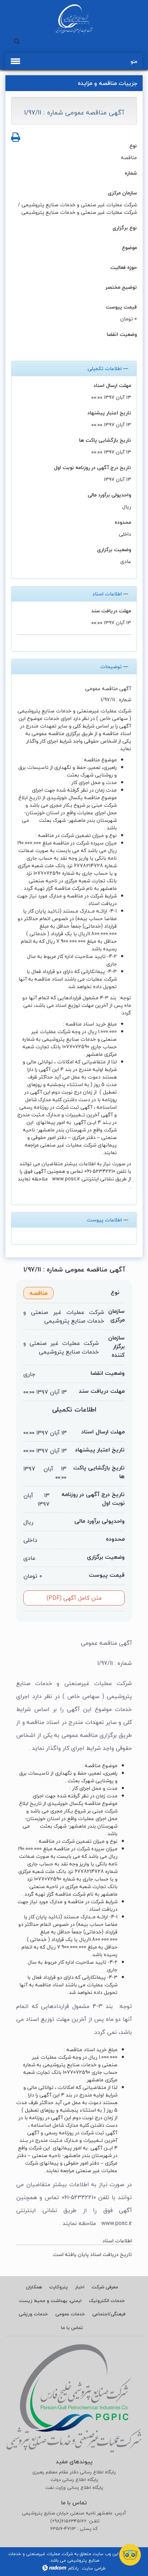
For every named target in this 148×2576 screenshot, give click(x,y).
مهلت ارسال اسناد (112, 385)
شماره (131, 173)
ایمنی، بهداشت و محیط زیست (50, 2301)
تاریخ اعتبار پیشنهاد (109, 413)
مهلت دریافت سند (111, 611)
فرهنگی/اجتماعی (109, 2314)
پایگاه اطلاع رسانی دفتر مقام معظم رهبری (74, 2472)
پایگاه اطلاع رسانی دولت (74, 2480)
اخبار (80, 2287)
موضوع (129, 247)
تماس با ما (72, 2328)
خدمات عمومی (70, 2314)
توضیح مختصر (121, 287)
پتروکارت (59, 2287)
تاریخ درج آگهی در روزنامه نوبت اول (92, 467)
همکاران (34, 2287)
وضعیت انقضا (122, 334)
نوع (133, 146)
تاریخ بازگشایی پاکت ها (105, 440)
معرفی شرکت (105, 2287)
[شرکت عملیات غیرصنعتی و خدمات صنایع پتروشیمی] (74, 19)
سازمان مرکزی (122, 193)
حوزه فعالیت (124, 267)
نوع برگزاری (125, 228)
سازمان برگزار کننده (116, 1346)
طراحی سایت (94, 2568)
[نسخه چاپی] (16, 138)
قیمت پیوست (121, 307)
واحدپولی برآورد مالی (109, 495)
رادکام (73, 2568)
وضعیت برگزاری (114, 550)
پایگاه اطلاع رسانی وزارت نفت (74, 2488)
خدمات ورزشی (33, 2314)
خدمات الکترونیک (107, 2301)
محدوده (123, 522)
